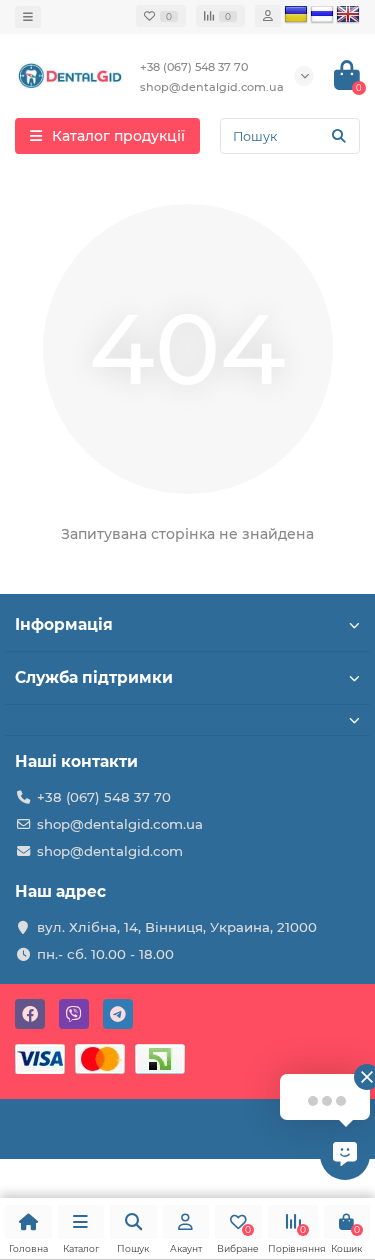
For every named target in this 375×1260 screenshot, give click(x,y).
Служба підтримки (94, 677)
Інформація (64, 624)
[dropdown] (28, 17)
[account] (268, 16)
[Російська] (322, 15)
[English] (348, 15)
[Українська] (296, 15)
